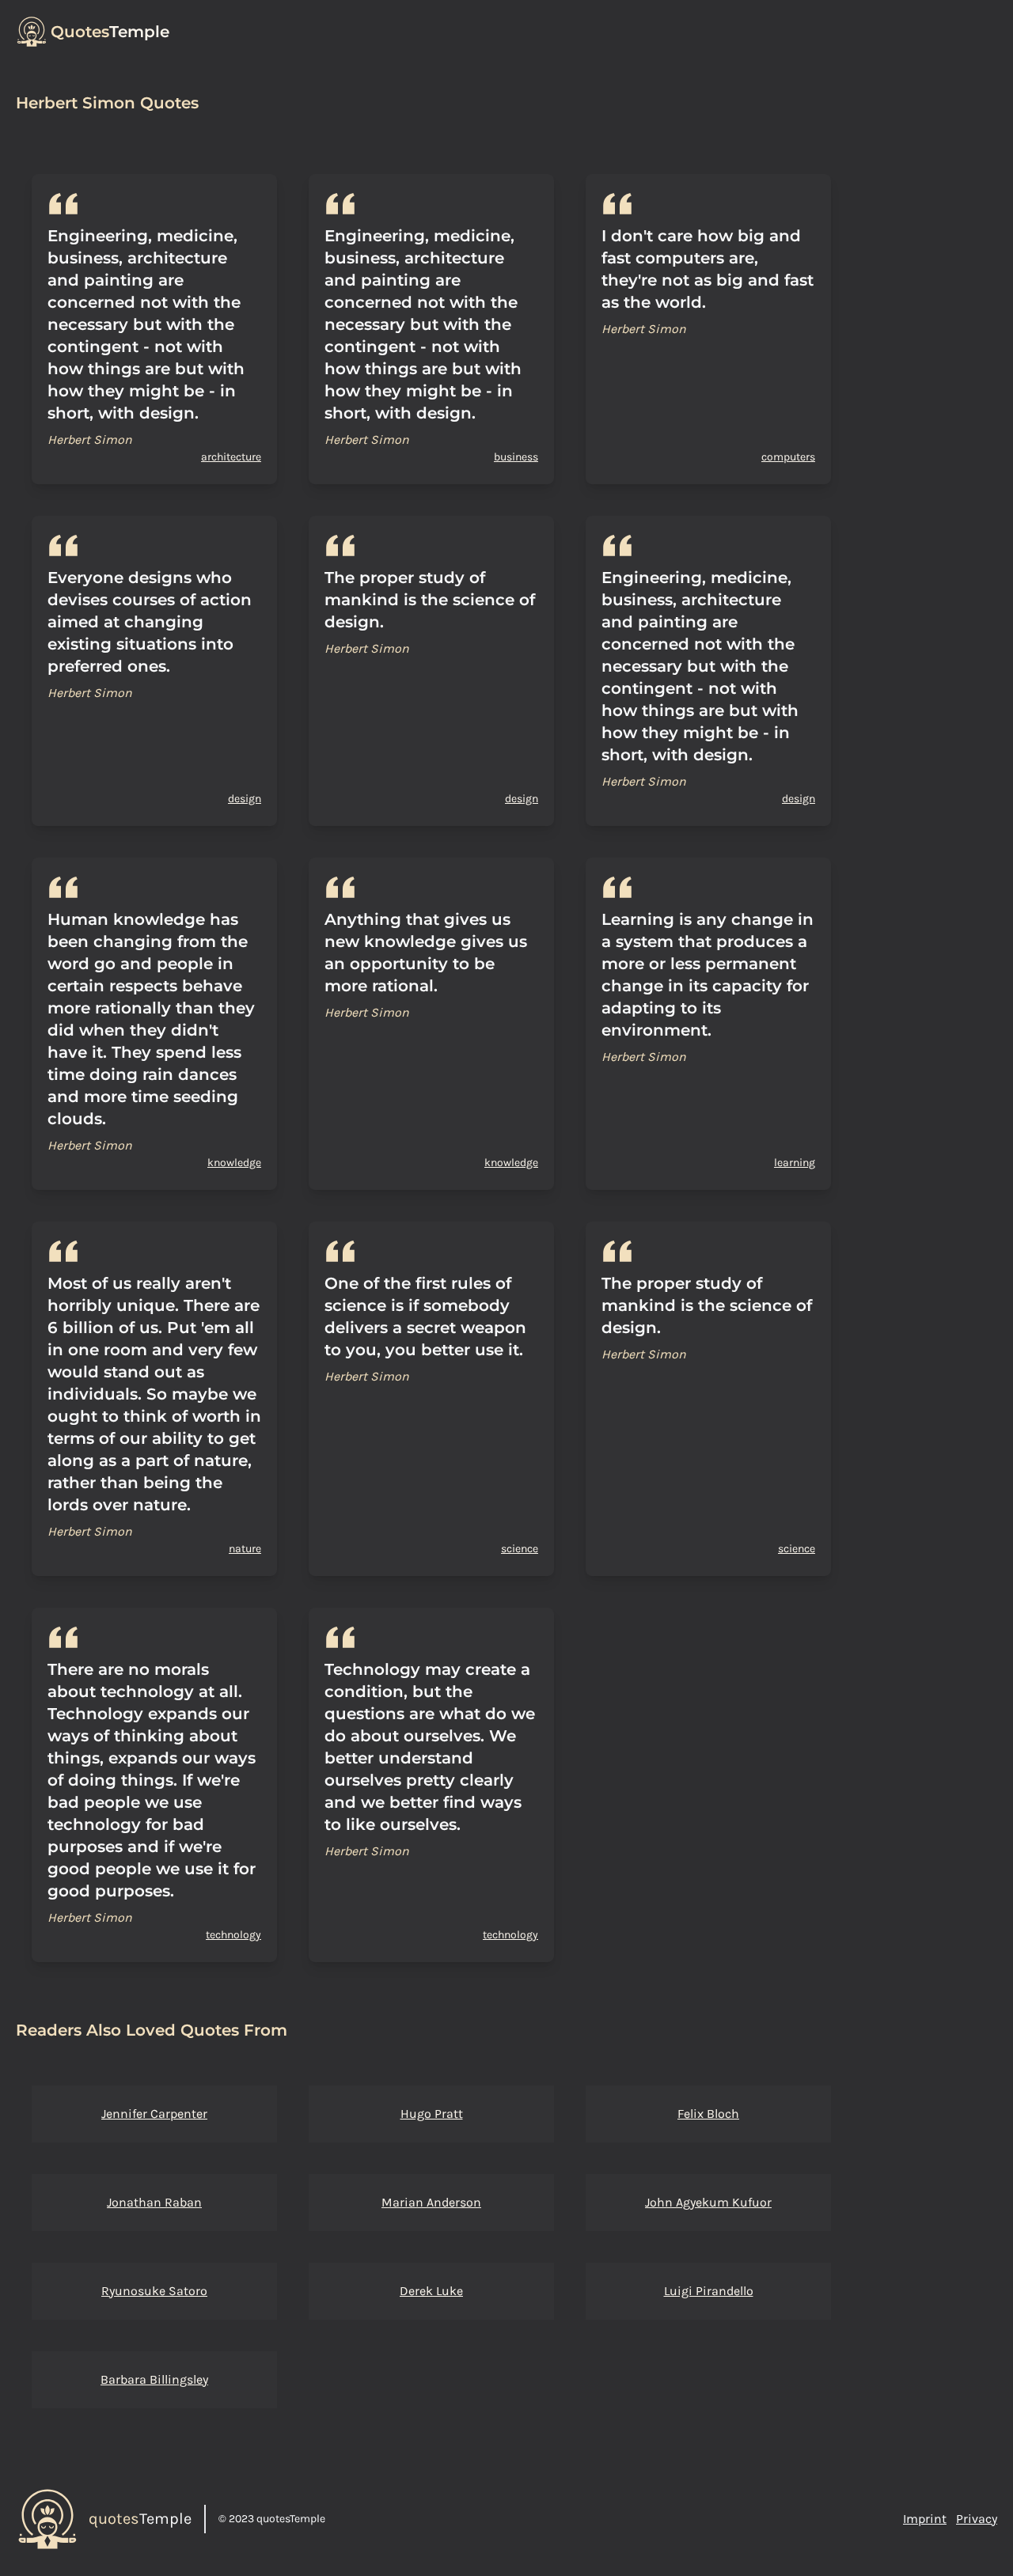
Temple (110, 32)
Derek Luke (431, 2291)
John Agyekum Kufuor (708, 2202)
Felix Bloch (708, 2114)
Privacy (977, 2519)
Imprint (925, 2519)
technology (233, 1935)
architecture (231, 457)
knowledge (234, 1163)
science (520, 1549)
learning (795, 1163)
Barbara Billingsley (154, 2379)
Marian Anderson (431, 2202)
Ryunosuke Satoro (154, 2291)
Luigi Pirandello (709, 2291)
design (245, 799)
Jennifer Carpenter (154, 2114)
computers (788, 457)
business (516, 457)
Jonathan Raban (154, 2202)
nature (245, 1549)
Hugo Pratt (432, 2114)
